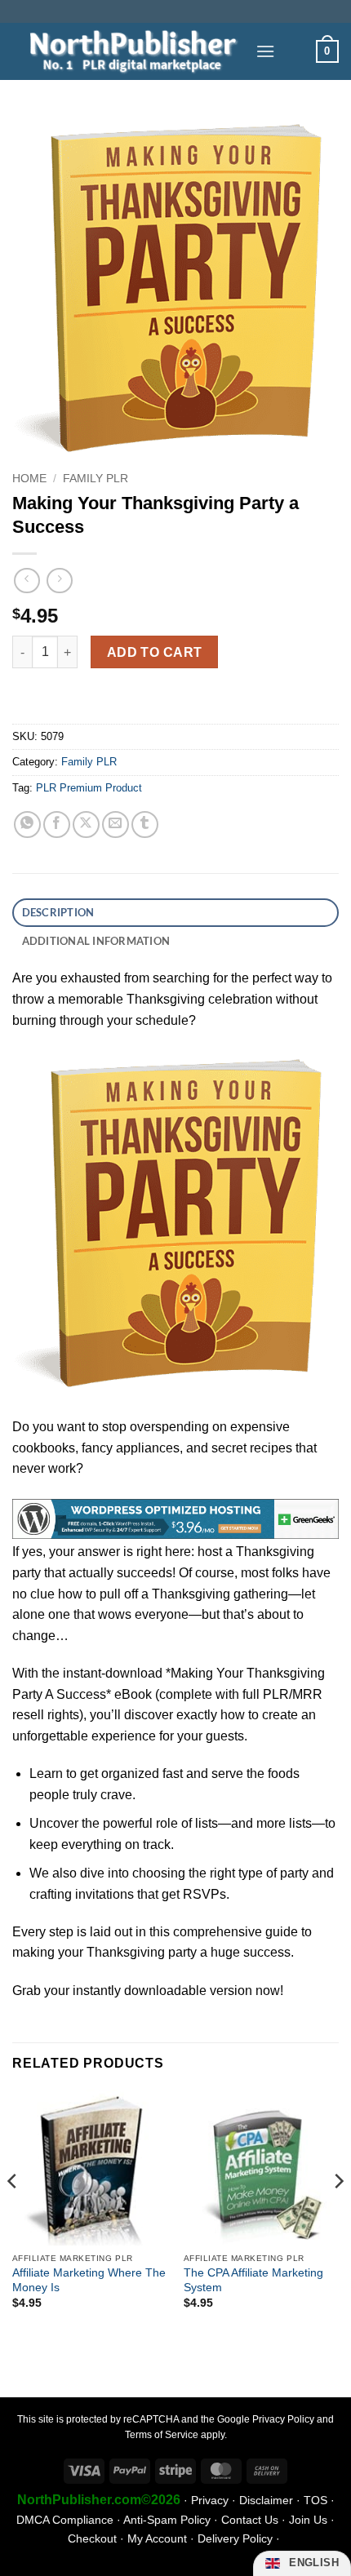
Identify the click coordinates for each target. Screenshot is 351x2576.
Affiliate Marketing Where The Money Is (89, 2280)
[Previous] (13, 2213)
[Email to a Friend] (116, 825)
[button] (265, 51)
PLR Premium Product (89, 788)
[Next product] (27, 581)
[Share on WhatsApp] (27, 825)
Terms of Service (162, 2435)
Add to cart (155, 652)
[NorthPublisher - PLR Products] (128, 51)
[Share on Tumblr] (145, 825)
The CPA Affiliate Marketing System (253, 2280)
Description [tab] (58, 912)
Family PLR (96, 479)
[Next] (338, 2213)
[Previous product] (59, 581)
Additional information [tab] (96, 941)
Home (29, 479)
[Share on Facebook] (57, 825)
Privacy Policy (283, 2419)
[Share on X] (86, 825)
